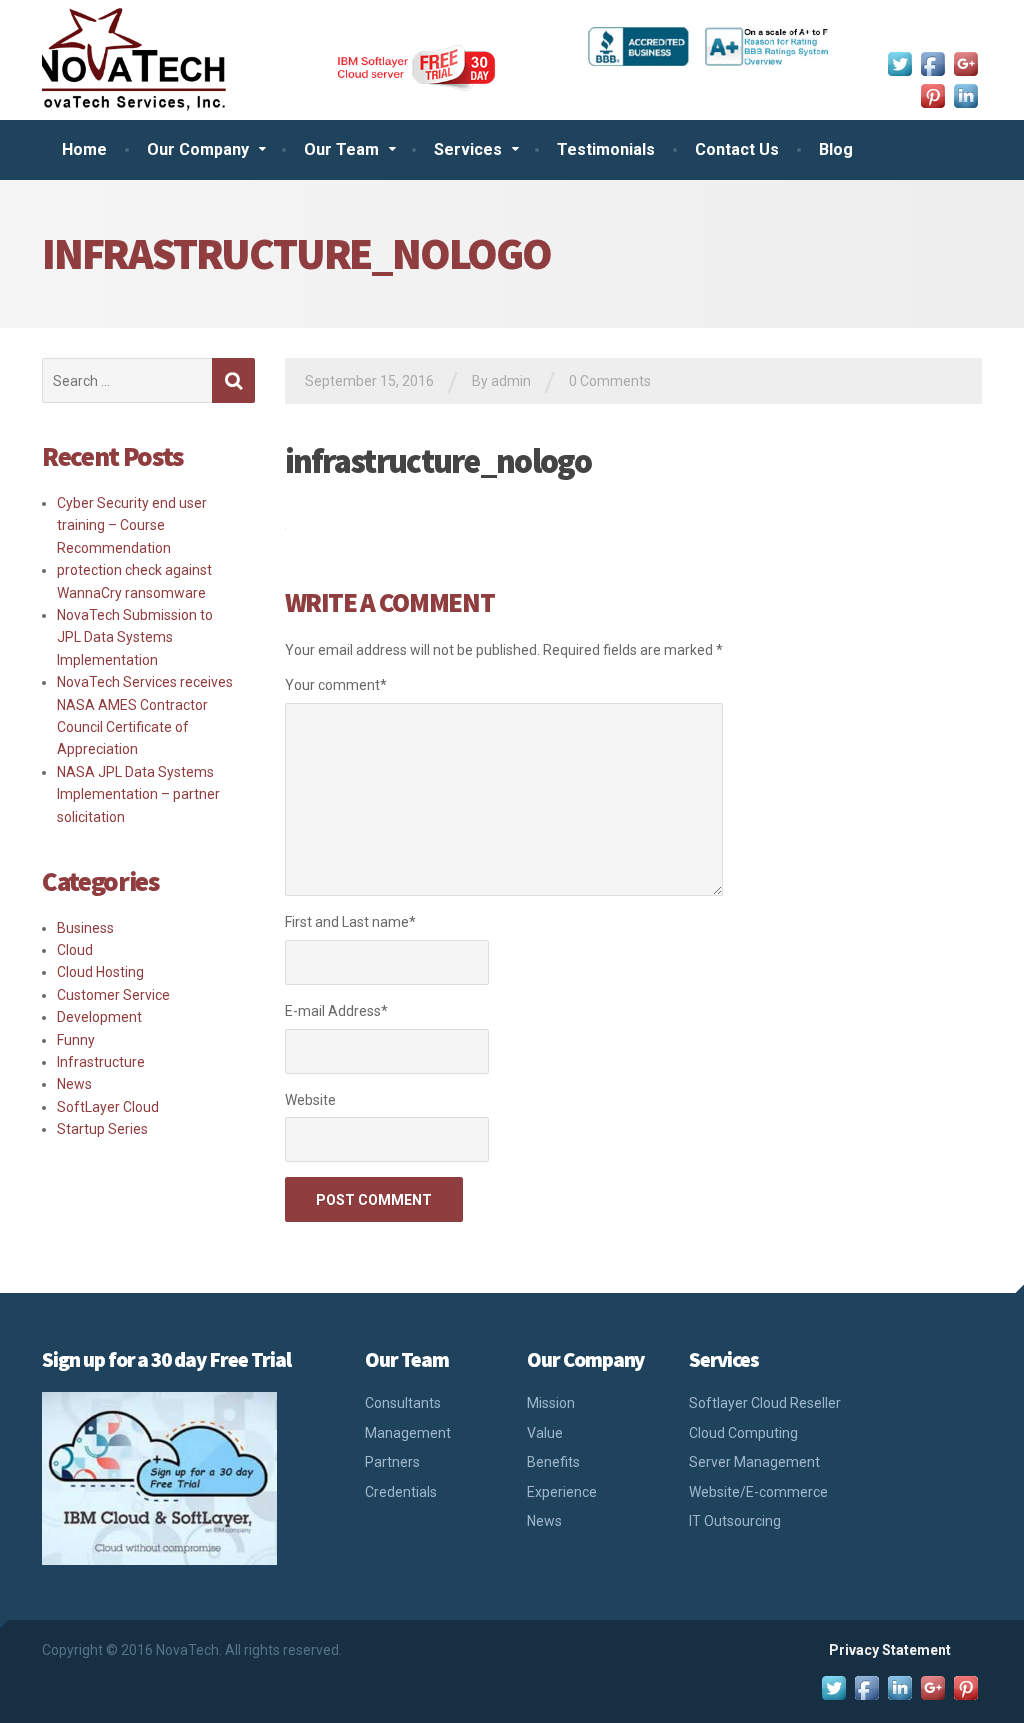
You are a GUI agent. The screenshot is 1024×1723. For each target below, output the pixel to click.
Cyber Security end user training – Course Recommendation (132, 525)
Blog (836, 149)
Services (468, 149)
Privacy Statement (890, 1650)
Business (85, 928)
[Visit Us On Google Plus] (965, 62)
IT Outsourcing (735, 1521)
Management (408, 1433)
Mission (551, 1403)
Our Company (198, 149)
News (74, 1084)
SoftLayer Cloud (108, 1107)
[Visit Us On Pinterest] (932, 94)
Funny (76, 1040)
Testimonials (606, 149)
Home (84, 149)
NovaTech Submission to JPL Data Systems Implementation (135, 637)
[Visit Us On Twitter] (899, 62)
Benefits (553, 1462)
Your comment (336, 685)
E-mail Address (336, 1011)
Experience (562, 1492)
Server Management (754, 1462)
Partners (392, 1462)
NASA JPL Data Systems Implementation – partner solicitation (138, 794)
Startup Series (102, 1129)
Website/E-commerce (758, 1492)
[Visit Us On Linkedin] (965, 94)
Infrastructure (101, 1062)
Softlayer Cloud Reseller (765, 1403)
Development (99, 1017)
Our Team (341, 149)
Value (545, 1433)
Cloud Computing (743, 1433)
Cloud (75, 950)
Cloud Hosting (100, 972)
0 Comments (610, 381)
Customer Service (113, 995)
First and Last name (350, 922)
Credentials (401, 1492)
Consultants (403, 1403)
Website (310, 1100)
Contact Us (737, 149)
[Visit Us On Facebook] (932, 62)
